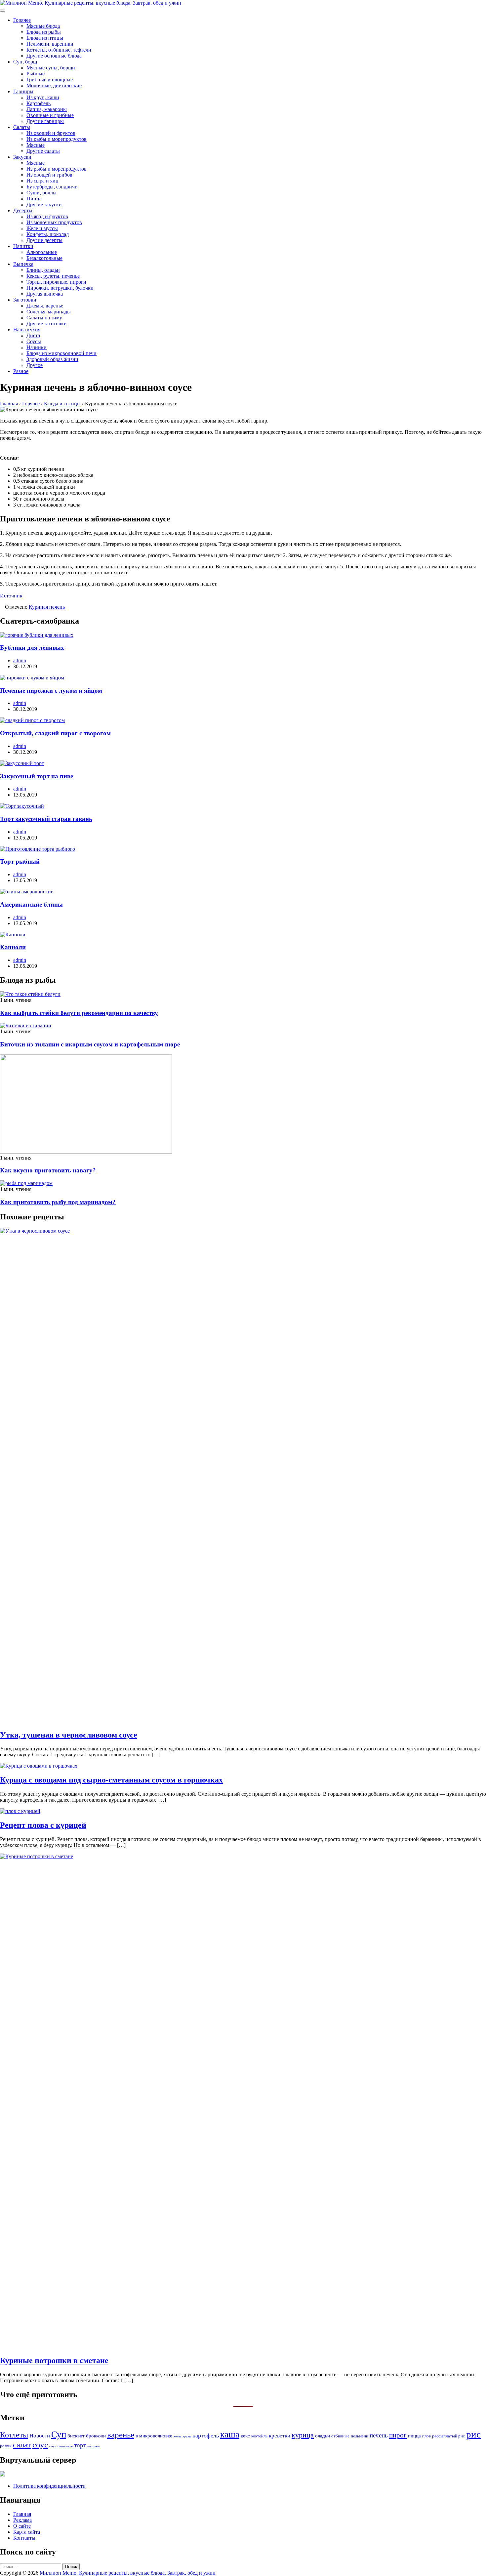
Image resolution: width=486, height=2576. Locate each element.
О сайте (22, 2526)
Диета (33, 335)
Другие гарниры (45, 121)
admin (20, 660)
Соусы (34, 341)
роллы (6, 2446)
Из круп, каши (43, 97)
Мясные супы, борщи (51, 68)
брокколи (96, 2436)
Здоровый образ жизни (52, 359)
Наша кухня (27, 329)
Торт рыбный (20, 861)
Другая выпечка (45, 294)
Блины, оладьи (43, 270)
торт (80, 2445)
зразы (187, 2436)
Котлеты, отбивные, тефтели (59, 50)
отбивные (340, 2436)
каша (230, 2434)
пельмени (360, 2436)
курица (303, 2435)
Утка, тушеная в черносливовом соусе (69, 1735)
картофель (206, 2435)
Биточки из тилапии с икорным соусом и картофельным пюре (90, 1044)
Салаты (22, 127)
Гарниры (23, 91)
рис (473, 2434)
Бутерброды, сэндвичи (52, 187)
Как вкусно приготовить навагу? (48, 1170)
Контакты (24, 2538)
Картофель (39, 103)
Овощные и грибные (50, 115)
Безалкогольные (44, 258)
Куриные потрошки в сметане (54, 2360)
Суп (59, 2434)
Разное (21, 371)
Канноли (13, 947)
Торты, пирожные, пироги (56, 282)
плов (426, 2436)
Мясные (36, 145)
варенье (121, 2435)
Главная (22, 2514)
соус (40, 2444)
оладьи (323, 2436)
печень (379, 2435)
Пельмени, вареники (50, 44)
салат (22, 2445)
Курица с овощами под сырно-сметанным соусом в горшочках (111, 1780)
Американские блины (31, 904)
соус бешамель (61, 2446)
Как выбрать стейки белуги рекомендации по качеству (79, 1013)
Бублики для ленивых (32, 648)
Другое (35, 365)
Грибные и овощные (50, 80)
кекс (245, 2436)
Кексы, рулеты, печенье (53, 276)
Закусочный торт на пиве (37, 776)
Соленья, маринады (49, 312)
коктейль (259, 2436)
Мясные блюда (43, 26)
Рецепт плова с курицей (43, 1825)
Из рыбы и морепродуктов (57, 139)
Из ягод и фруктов (47, 216)
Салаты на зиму (44, 318)
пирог (398, 2435)
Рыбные (36, 74)
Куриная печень (47, 607)
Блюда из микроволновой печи (61, 353)
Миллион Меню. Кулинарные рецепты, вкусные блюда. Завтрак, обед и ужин (128, 2573)
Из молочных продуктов (54, 222)
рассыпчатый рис (448, 2436)
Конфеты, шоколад (48, 234)
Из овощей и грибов (49, 175)
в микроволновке (154, 2436)
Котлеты (14, 2435)
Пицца (34, 199)
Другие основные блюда (54, 56)
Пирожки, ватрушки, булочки (60, 288)
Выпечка (23, 264)
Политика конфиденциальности (49, 2486)
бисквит (76, 2436)
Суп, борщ (25, 62)
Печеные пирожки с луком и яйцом (51, 691)
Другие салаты (43, 151)
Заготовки (25, 300)
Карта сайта (27, 2532)
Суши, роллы (41, 193)
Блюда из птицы (45, 38)
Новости (40, 2436)
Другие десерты (44, 240)
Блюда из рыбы (44, 32)
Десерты (23, 210)
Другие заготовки (47, 324)
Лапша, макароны (47, 109)
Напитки (23, 246)
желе (177, 2436)
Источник (11, 596)
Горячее (22, 20)
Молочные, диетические (54, 85)
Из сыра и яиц (42, 181)
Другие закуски (44, 204)
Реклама (22, 2520)
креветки (280, 2436)
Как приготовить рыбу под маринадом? (58, 1202)
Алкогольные (42, 252)
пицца (414, 2436)
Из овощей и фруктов (51, 133)
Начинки (37, 347)
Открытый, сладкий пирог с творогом (55, 733)
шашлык (94, 2446)
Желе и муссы (42, 228)
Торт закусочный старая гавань (46, 819)
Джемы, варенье (45, 306)
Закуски (22, 157)
